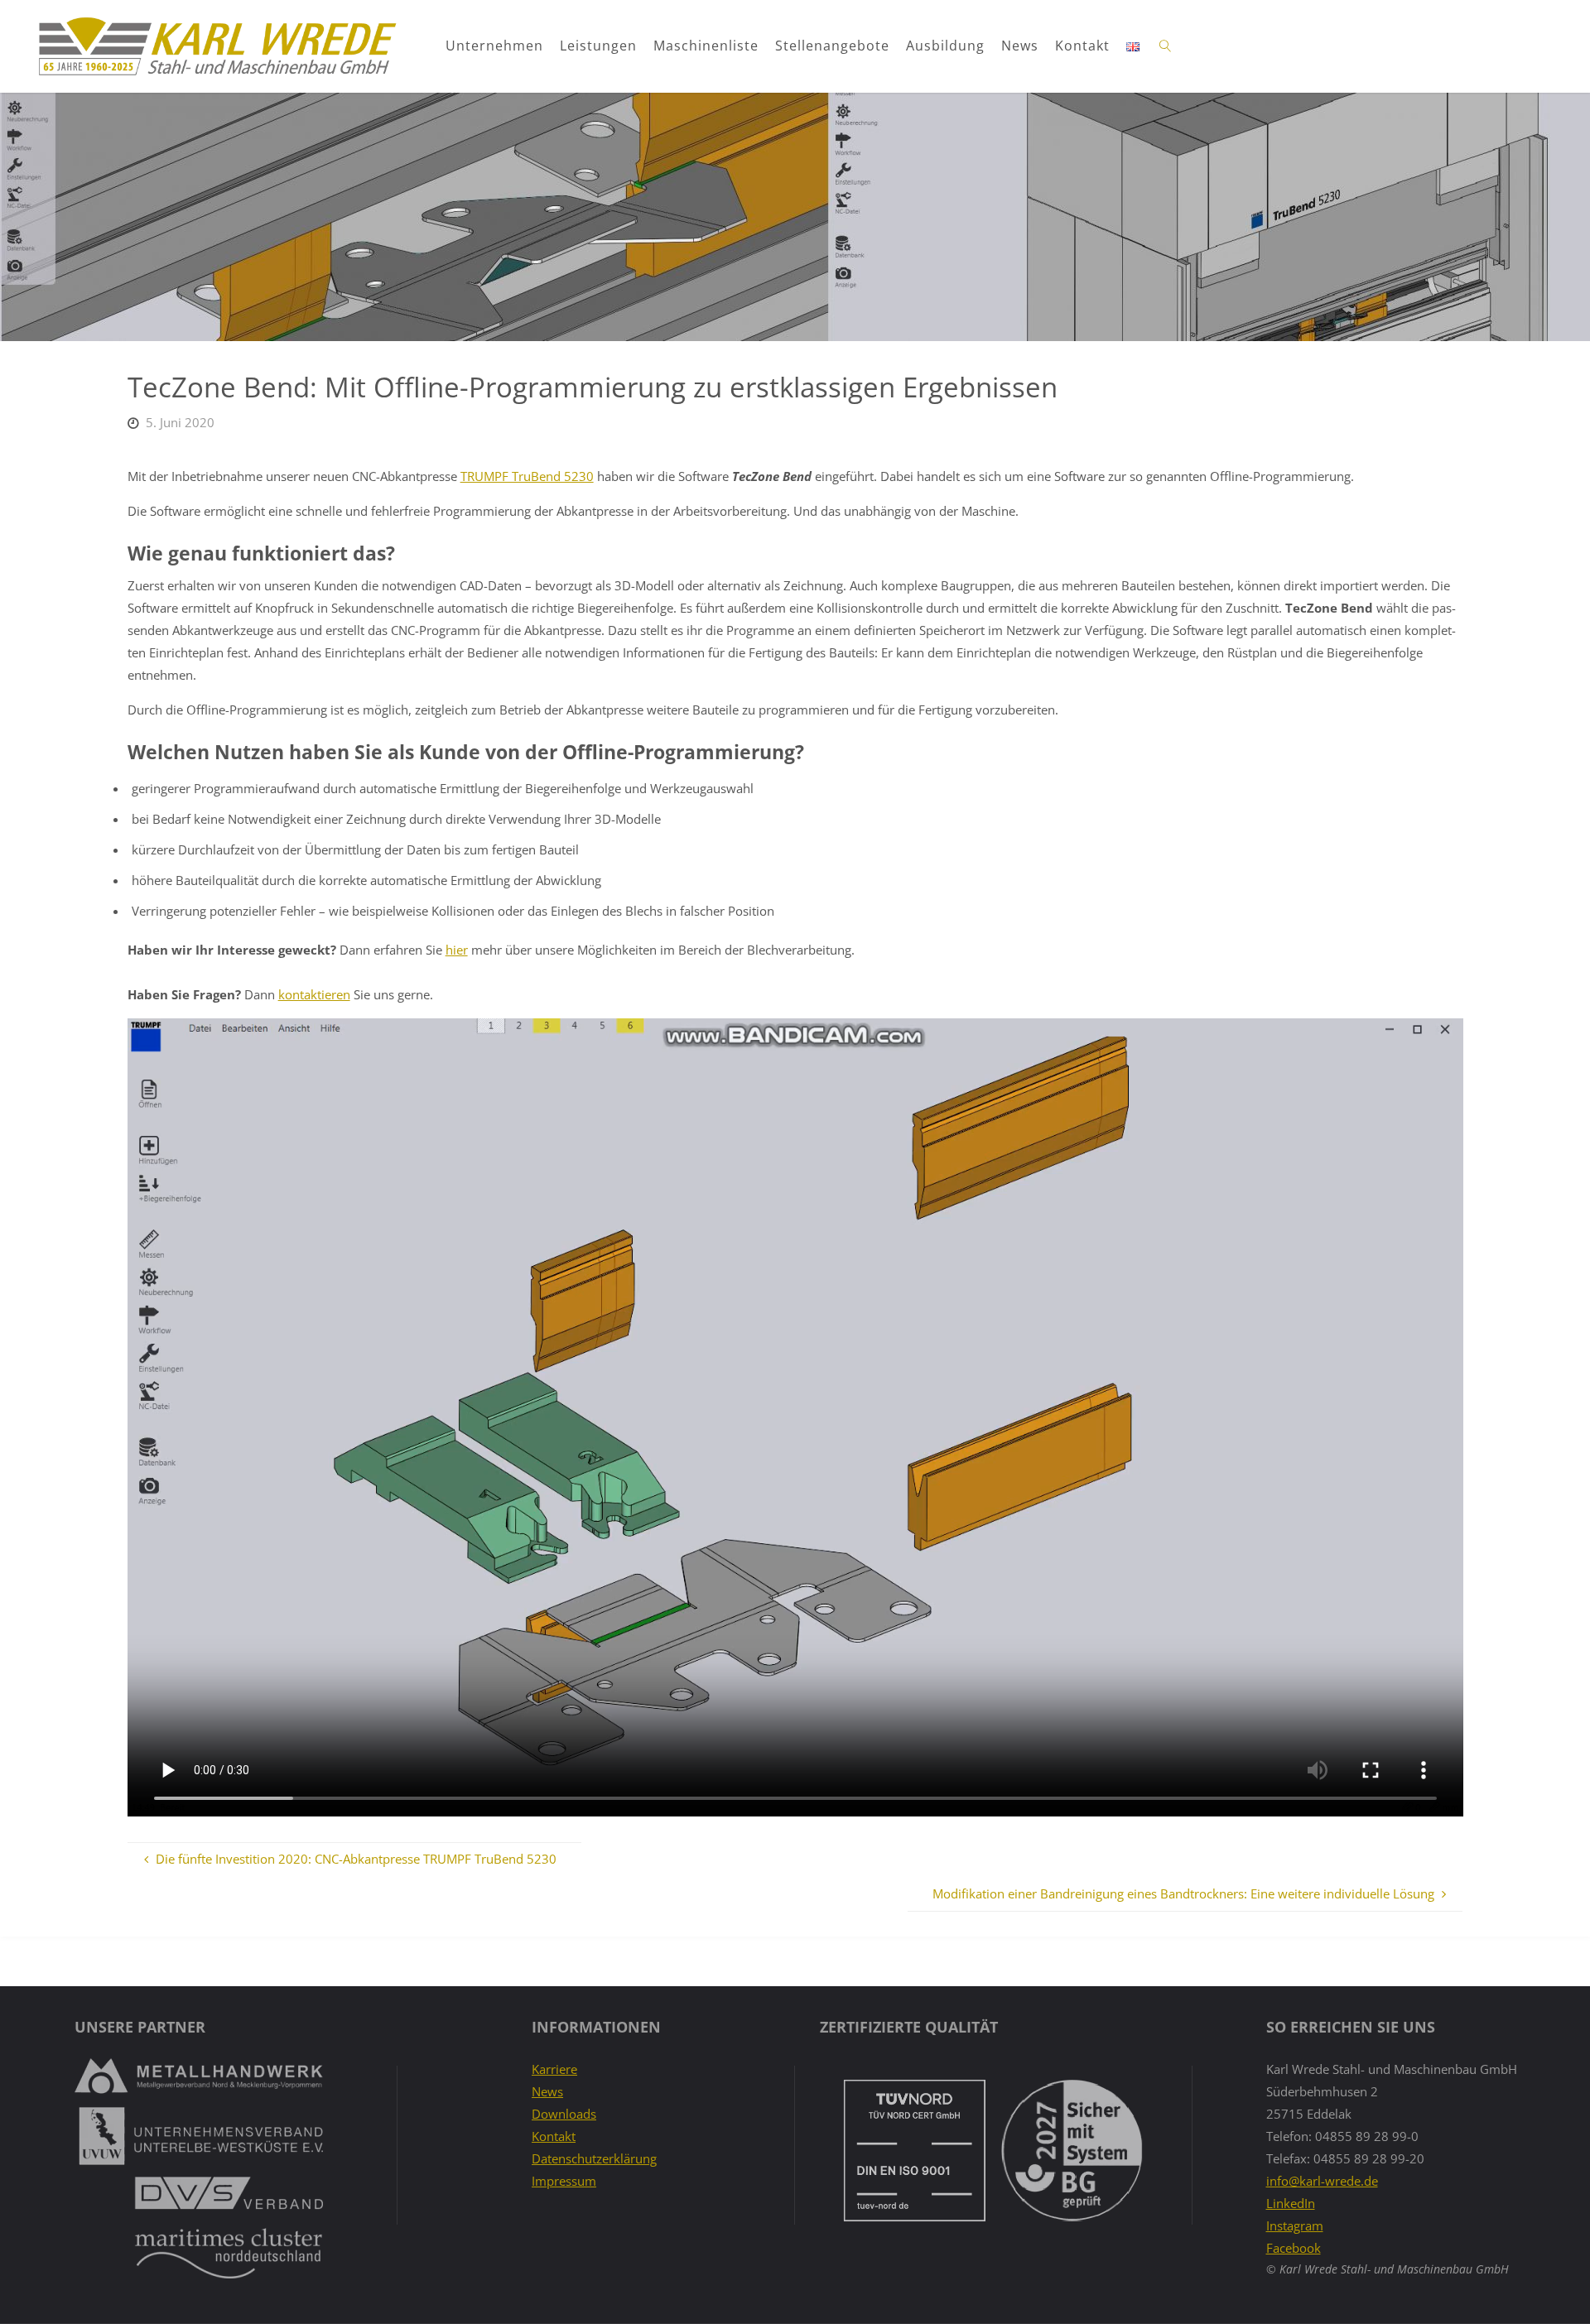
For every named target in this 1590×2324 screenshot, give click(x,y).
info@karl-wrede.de (1322, 2181)
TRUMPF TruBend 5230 (527, 476)
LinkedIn (1291, 2203)
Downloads (564, 2114)
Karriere (554, 2069)
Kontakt (1082, 46)
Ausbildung (945, 46)
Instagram (1295, 2225)
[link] (1166, 46)
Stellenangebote (832, 46)
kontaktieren (314, 994)
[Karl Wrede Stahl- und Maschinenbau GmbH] (217, 46)
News (1020, 46)
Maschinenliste (706, 46)
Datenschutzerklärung (594, 2158)
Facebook (1294, 2248)
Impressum (564, 2181)
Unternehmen (494, 46)
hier (457, 950)
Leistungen (598, 46)
